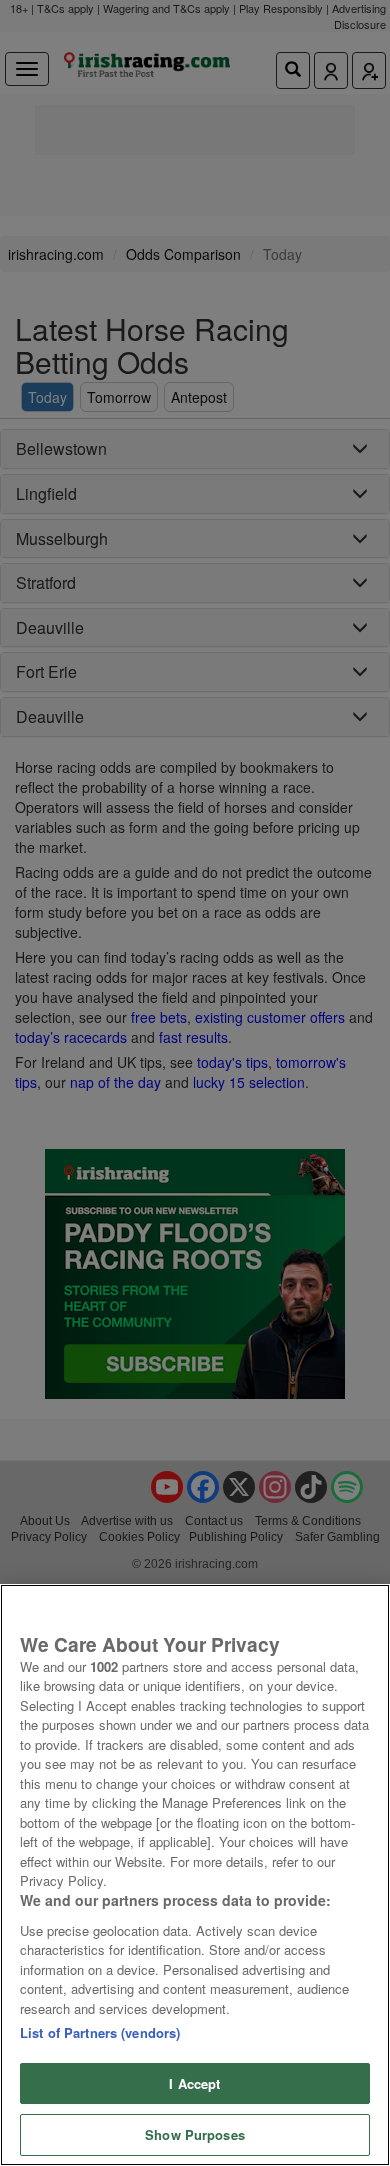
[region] (195, 1875)
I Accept (194, 2083)
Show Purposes (195, 2134)
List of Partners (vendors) (100, 2032)
